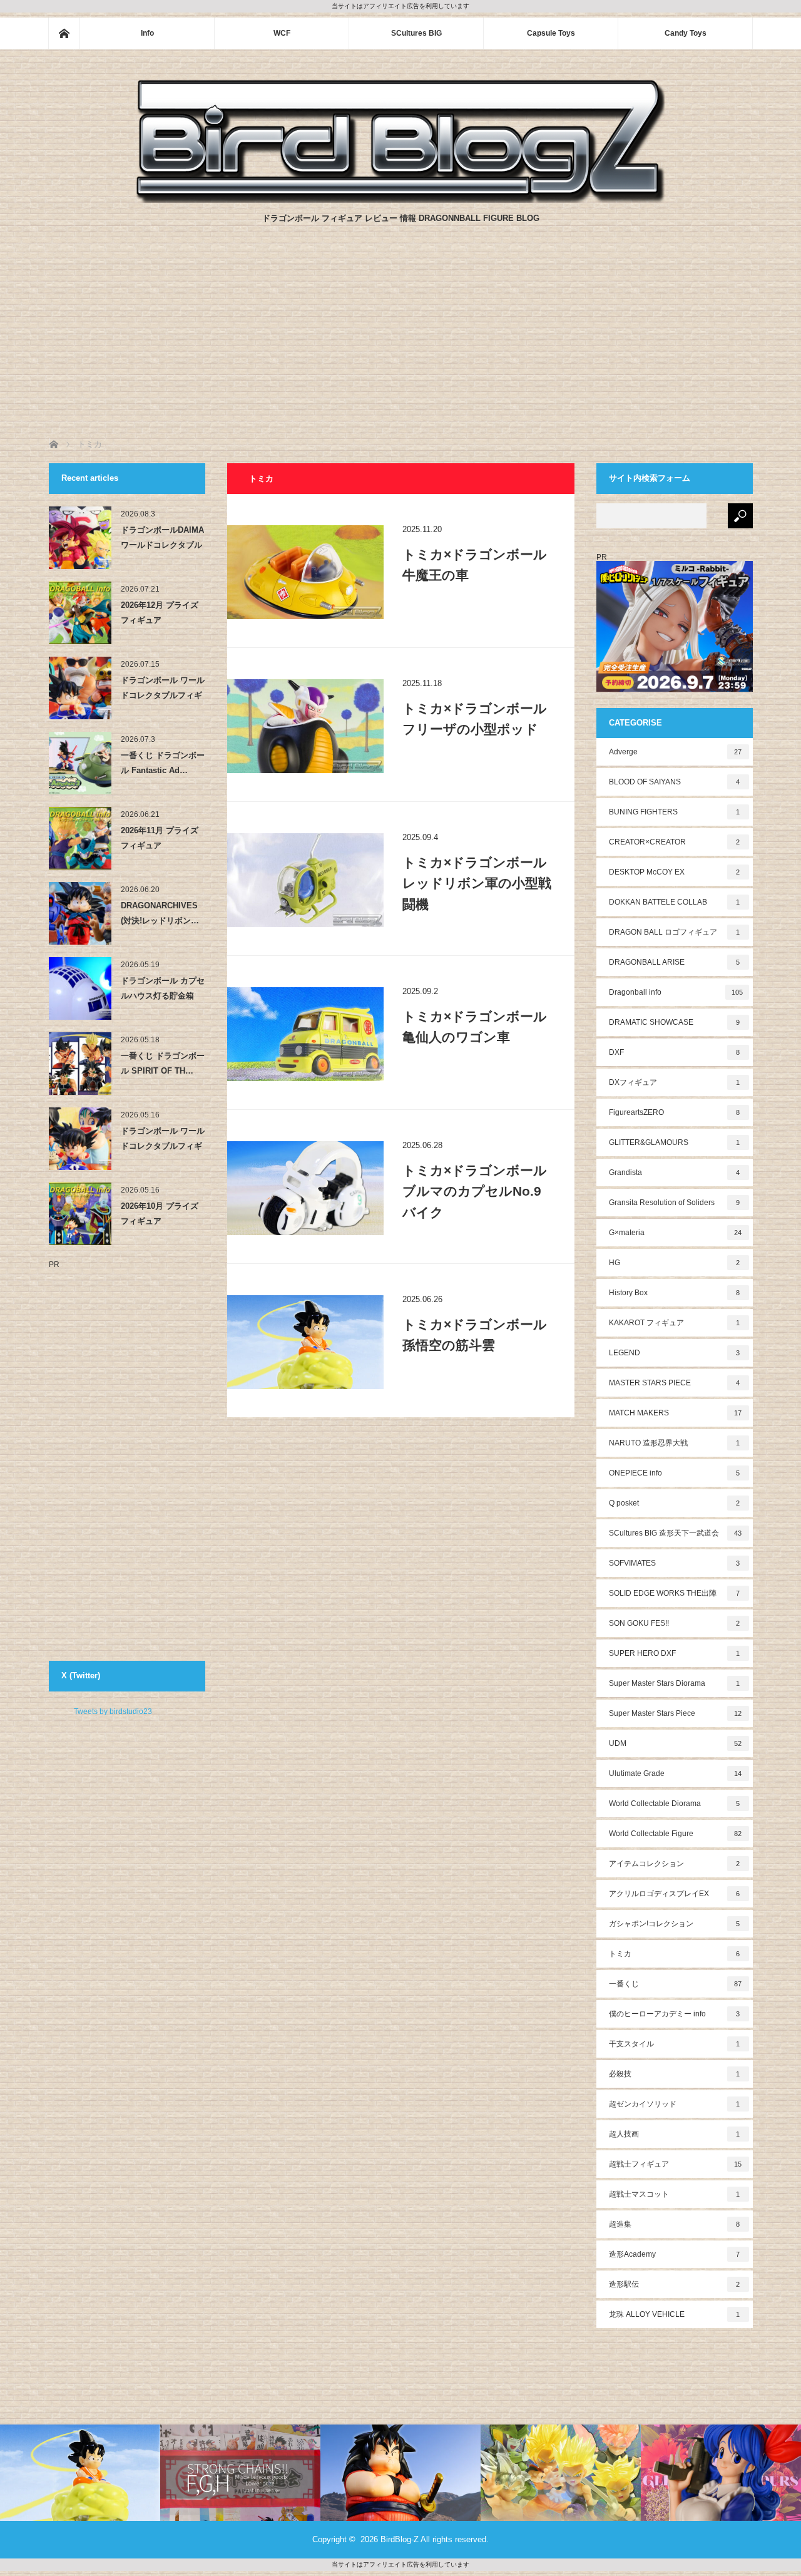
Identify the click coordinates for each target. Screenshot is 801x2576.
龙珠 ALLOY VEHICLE (675, 2314)
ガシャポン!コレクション (675, 1924)
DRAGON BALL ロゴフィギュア (675, 932)
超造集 (675, 2224)
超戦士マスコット (675, 2194)
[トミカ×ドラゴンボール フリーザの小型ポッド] (305, 726)
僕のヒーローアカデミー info (675, 2014)
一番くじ (676, 1984)
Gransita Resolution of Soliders (675, 1203)
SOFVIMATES (675, 1563)
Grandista (675, 1173)
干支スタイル (675, 2044)
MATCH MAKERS (676, 1413)
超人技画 (675, 2134)
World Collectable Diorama (675, 1804)
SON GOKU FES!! (675, 1623)
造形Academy (675, 2254)
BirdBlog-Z (400, 2539)
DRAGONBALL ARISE (675, 962)
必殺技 (675, 2074)
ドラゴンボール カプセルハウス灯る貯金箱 (163, 988)
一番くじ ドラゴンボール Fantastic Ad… (163, 762)
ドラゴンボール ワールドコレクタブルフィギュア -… (163, 690)
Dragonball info (676, 992)
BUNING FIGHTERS (675, 812)
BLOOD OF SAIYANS (675, 782)
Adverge (676, 752)
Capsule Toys (551, 33)
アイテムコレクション (675, 1864)
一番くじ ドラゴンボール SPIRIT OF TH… (163, 1063)
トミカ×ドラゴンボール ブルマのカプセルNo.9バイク (475, 1191)
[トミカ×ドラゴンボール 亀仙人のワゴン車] (305, 1034)
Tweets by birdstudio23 (113, 1711)
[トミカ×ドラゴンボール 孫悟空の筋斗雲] (305, 1342)
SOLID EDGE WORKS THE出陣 (675, 1593)
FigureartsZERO (675, 1112)
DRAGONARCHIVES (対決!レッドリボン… (160, 913)
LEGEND (675, 1353)
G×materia (676, 1233)
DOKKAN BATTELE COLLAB (675, 902)
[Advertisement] (400, 344)
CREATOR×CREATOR (675, 842)
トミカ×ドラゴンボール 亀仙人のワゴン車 (475, 1027)
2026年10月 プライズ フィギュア (160, 1213)
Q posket (675, 1503)
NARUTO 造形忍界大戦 (675, 1443)
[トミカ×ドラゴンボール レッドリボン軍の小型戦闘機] (305, 880)
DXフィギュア (675, 1082)
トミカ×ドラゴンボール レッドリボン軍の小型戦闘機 (477, 883)
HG (675, 1263)
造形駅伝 (675, 2284)
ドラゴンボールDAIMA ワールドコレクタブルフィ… (162, 540)
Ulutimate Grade (676, 1773)
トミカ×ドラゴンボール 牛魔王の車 (475, 565)
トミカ (675, 1954)
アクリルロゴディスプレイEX (675, 1894)
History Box (675, 1293)
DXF (675, 1052)
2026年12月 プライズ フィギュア (160, 612)
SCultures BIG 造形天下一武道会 (676, 1533)
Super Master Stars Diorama (675, 1683)
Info (147, 33)
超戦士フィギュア (676, 2164)
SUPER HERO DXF (675, 1653)
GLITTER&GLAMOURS (675, 1142)
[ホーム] (64, 33)
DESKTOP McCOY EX (675, 872)
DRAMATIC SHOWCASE (675, 1022)
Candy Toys (686, 33)
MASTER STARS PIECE (675, 1383)
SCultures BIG (416, 33)
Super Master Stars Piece (676, 1713)
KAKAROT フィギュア (675, 1323)
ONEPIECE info (675, 1473)
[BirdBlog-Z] (400, 199)
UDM (676, 1743)
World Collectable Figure (676, 1834)
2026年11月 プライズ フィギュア (160, 838)
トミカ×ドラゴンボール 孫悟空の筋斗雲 (475, 1335)
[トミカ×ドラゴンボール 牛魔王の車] (305, 572)
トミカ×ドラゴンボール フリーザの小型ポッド (475, 719)
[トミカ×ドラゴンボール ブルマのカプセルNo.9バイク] (305, 1188)
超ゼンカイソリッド (675, 2104)
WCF (282, 33)
